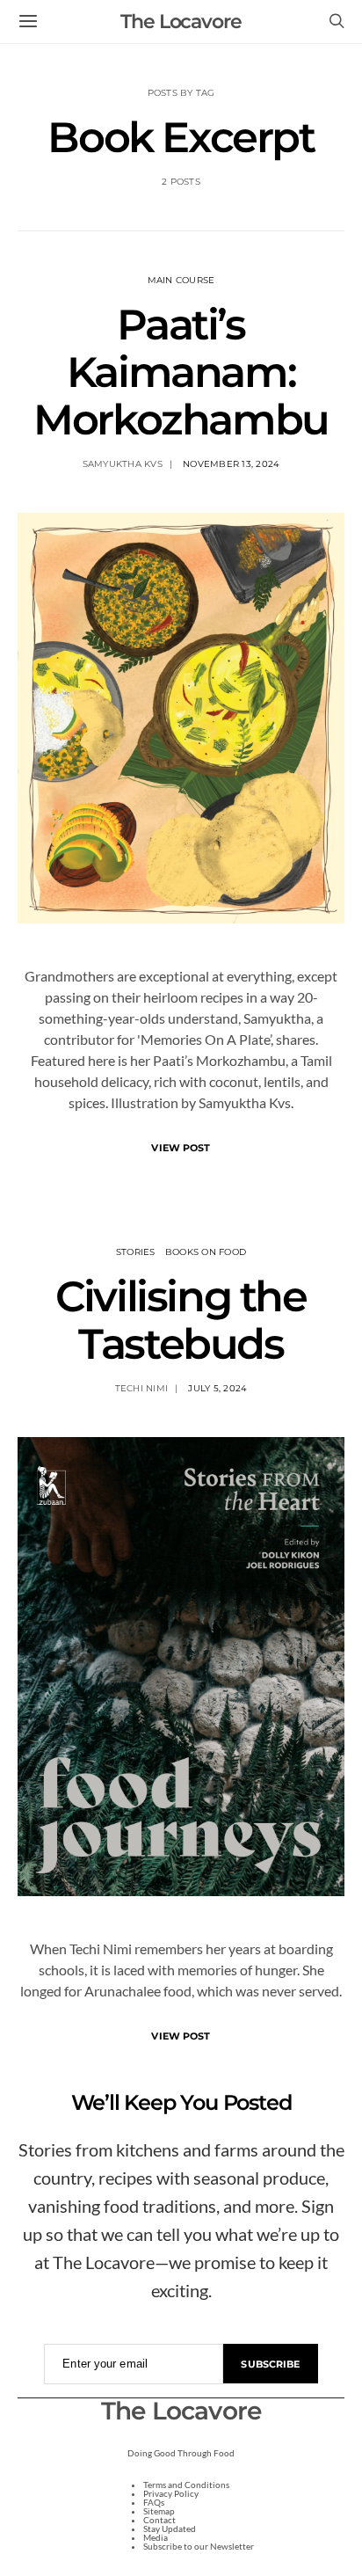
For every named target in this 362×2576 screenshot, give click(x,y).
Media (156, 2537)
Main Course (181, 280)
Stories (136, 1252)
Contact (159, 2520)
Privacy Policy (171, 2493)
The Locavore (181, 22)
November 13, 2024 (231, 464)
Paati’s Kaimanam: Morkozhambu (181, 372)
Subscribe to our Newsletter (199, 2546)
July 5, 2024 (217, 1388)
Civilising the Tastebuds (181, 1320)
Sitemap (159, 2511)
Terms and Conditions (186, 2485)
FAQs (154, 2502)
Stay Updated (170, 2529)
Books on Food (206, 1252)
